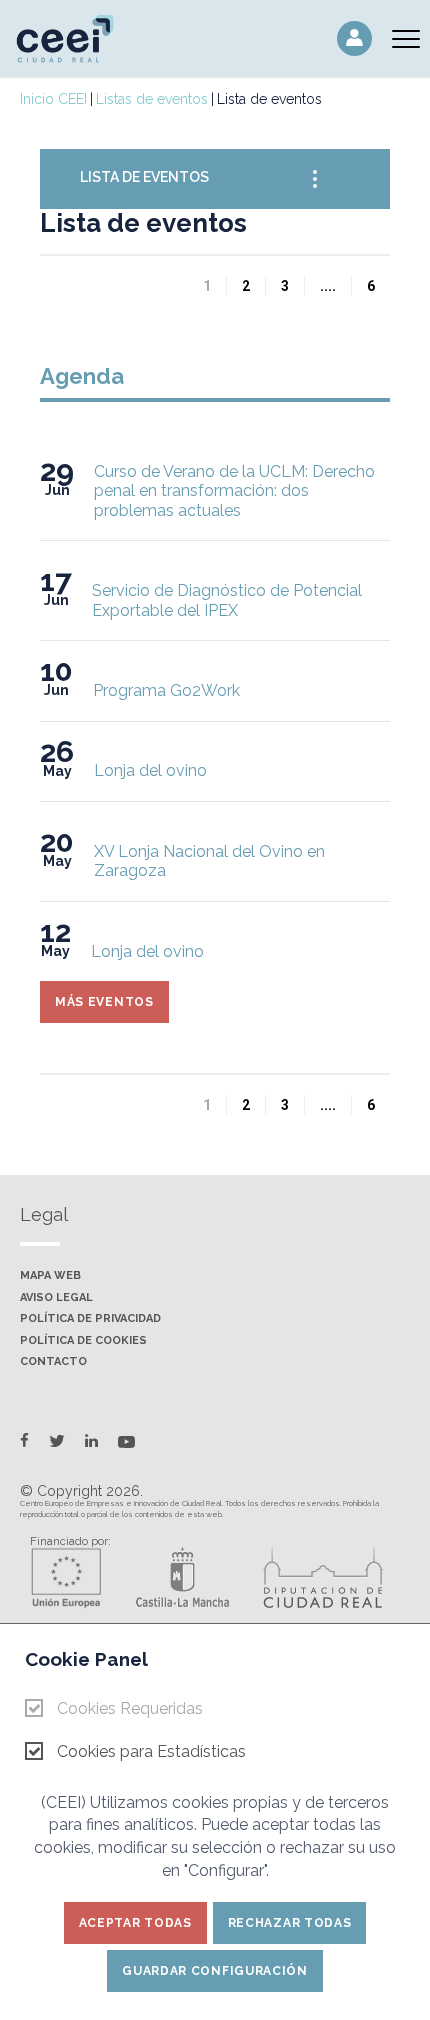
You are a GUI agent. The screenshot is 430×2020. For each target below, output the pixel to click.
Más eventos (104, 1002)
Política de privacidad (90, 1319)
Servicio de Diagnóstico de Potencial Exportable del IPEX (227, 600)
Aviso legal (56, 1298)
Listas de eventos (152, 99)
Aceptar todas (135, 1923)
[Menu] (406, 38)
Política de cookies (83, 1341)
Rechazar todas (290, 1923)
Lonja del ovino (150, 770)
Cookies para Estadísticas (151, 1751)
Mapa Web (50, 1276)
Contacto (53, 1362)
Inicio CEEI (53, 99)
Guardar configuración (215, 1971)
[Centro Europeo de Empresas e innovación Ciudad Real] (75, 37)
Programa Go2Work (166, 690)
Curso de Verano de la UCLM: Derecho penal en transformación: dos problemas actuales (234, 491)
